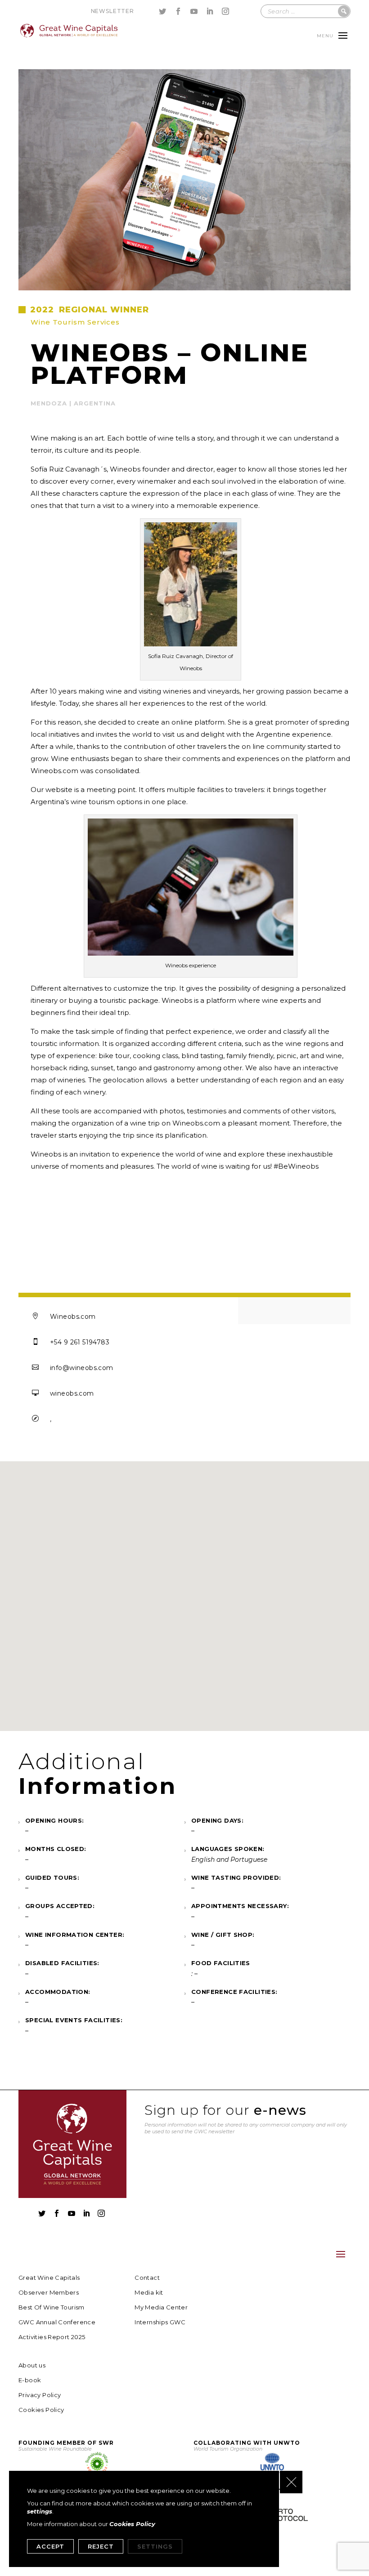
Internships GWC (160, 2322)
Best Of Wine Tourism (52, 2307)
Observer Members (49, 2293)
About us (32, 2365)
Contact (147, 2278)
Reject (101, 2546)
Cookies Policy (41, 2410)
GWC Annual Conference (57, 2322)
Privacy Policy (40, 2395)
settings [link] (40, 2511)
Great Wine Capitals (49, 2278)
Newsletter (112, 11)
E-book (30, 2380)
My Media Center (161, 2307)
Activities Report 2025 (52, 2337)
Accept (50, 2546)
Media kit (149, 2293)
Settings (155, 2546)
